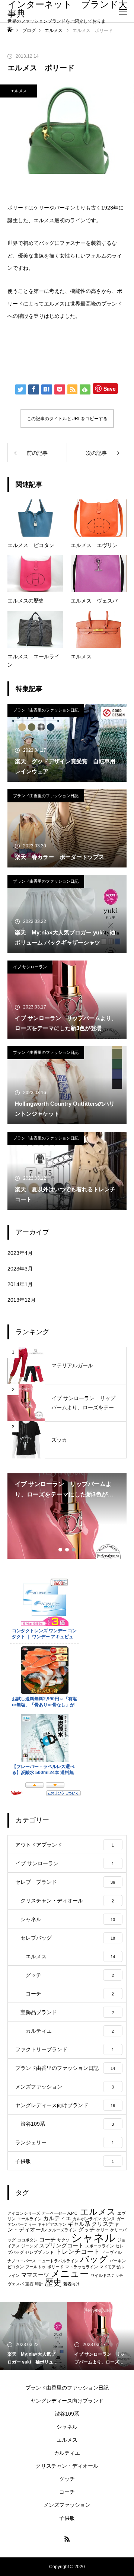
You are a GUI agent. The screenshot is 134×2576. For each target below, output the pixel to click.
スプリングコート (61, 2246)
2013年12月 (22, 1300)
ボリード (55, 2267)
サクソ (63, 2240)
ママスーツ (35, 2275)
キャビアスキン (52, 2224)
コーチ (47, 2240)
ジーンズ (29, 2246)
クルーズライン (62, 2230)
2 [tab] (67, 1550)
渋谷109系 (67, 2414)
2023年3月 (20, 1269)
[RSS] (67, 2539)
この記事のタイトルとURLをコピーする (67, 419)
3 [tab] (74, 1550)
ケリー (103, 2230)
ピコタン (16, 2267)
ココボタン (27, 2240)
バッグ (94, 2259)
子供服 (67, 2518)
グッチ (87, 2230)
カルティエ (57, 2218)
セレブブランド (40, 2252)
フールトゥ (36, 2267)
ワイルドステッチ (107, 2275)
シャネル (93, 2238)
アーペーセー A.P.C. (60, 2213)
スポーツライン (100, 2246)
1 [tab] (61, 1550)
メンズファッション (67, 2505)
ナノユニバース (22, 2261)
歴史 (53, 2282)
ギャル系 (79, 2224)
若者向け (71, 2284)
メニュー (70, 2273)
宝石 (29, 2284)
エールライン (29, 2219)
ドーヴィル (111, 2252)
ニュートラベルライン (58, 2261)
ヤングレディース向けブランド (67, 2401)
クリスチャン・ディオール (67, 2466)
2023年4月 (20, 1253)
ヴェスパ (16, 2284)
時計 (39, 2284)
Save (110, 389)
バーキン (118, 2261)
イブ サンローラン (30, 967)
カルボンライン (87, 2219)
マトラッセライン (82, 2267)
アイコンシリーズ (24, 2213)
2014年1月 (20, 1284)
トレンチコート (78, 2251)
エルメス (19, 91)
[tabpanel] (67, 1516)
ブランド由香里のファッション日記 (46, 710)
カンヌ (109, 2219)
